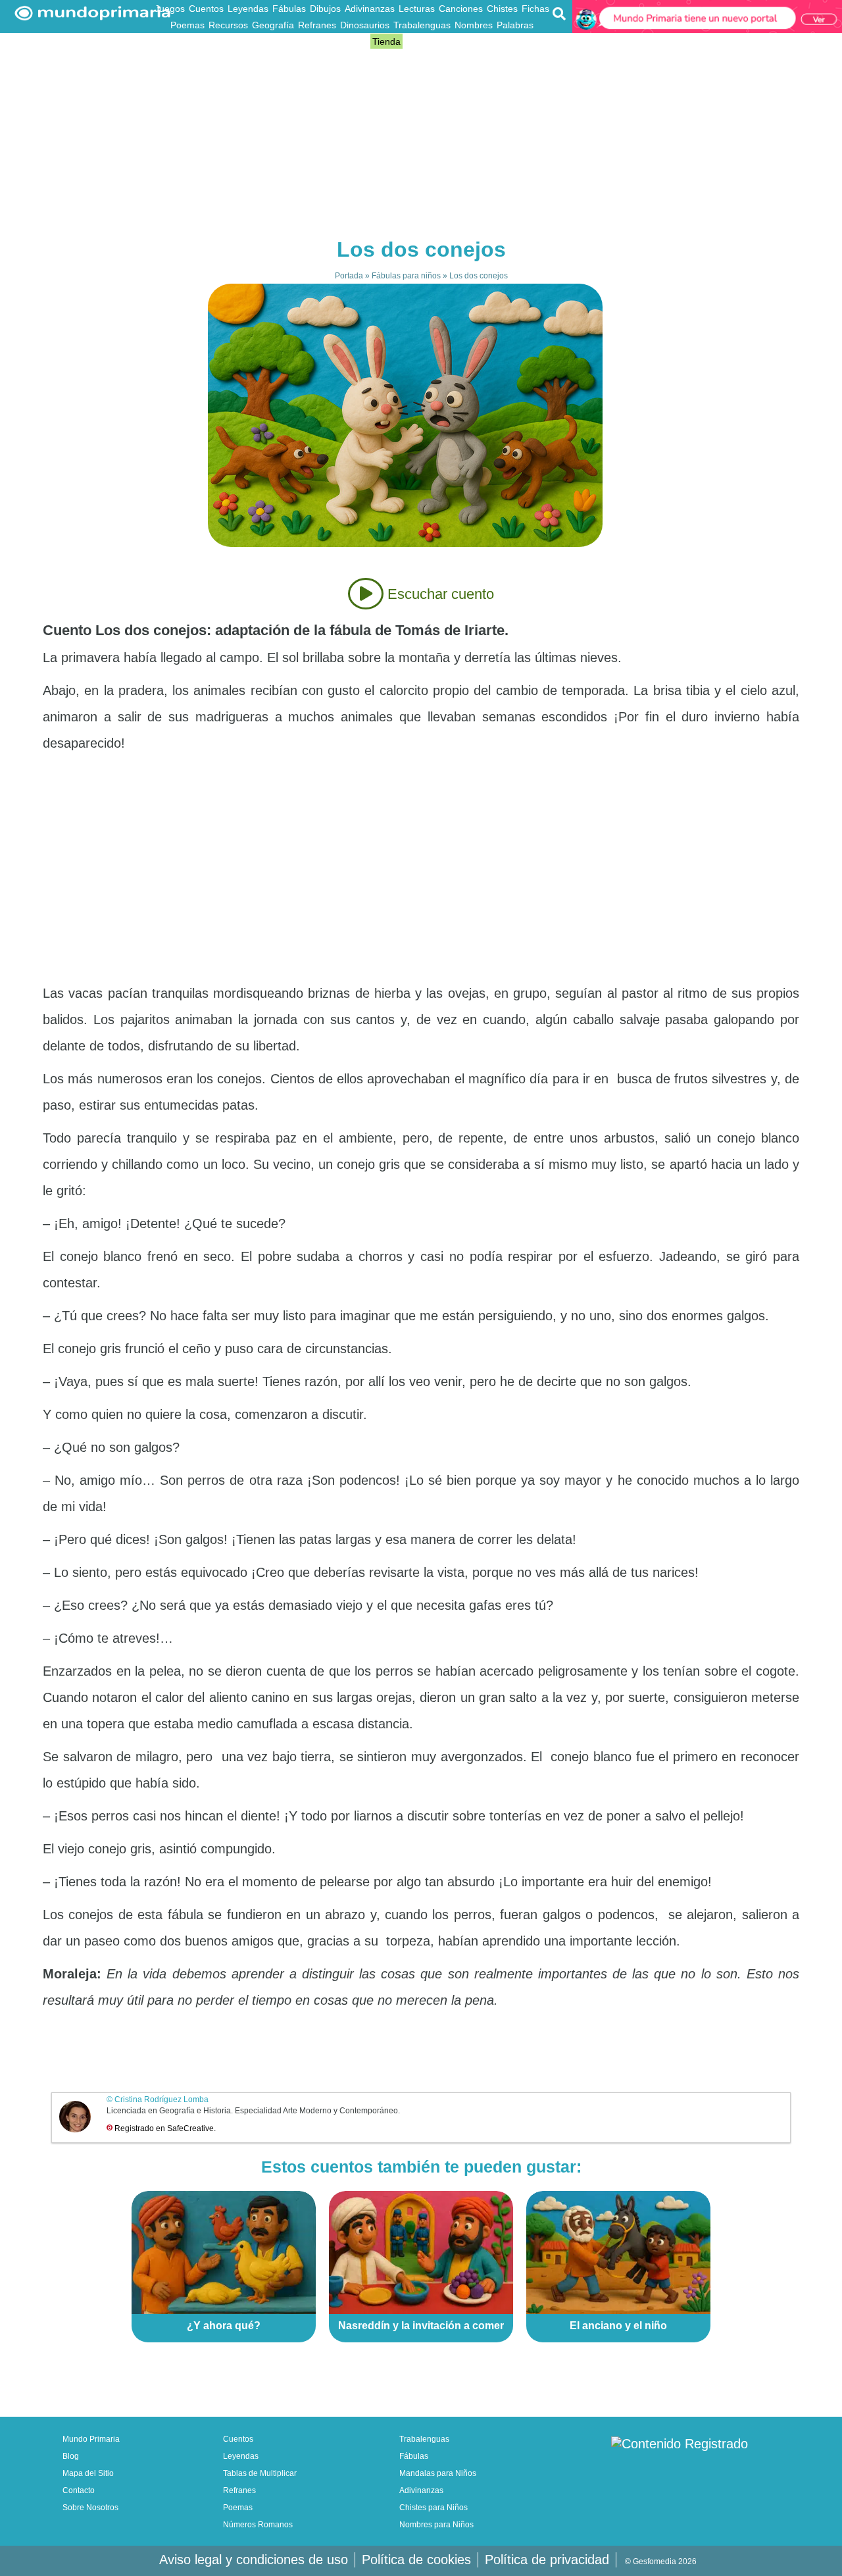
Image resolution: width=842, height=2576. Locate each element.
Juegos (170, 9)
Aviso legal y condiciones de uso (254, 2560)
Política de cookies (416, 2560)
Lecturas (417, 9)
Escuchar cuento (439, 594)
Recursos (228, 25)
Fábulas (289, 9)
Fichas (535, 9)
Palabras (515, 25)
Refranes (317, 25)
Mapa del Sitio (88, 2473)
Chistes (502, 9)
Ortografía (325, 41)
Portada (349, 276)
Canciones (461, 9)
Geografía (273, 25)
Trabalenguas (422, 25)
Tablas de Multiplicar (260, 2473)
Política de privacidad (547, 2560)
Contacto (79, 2490)
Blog (359, 41)
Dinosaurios (365, 25)
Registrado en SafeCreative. (165, 2128)
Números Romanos (258, 2525)
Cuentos (206, 9)
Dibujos (325, 9)
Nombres (474, 25)
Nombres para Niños (436, 2525)
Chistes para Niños (433, 2508)
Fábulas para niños (406, 276)
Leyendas (248, 9)
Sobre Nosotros (90, 2508)
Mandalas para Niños (438, 2473)
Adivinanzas (370, 9)
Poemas (187, 25)
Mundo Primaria (91, 2439)
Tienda (386, 41)
